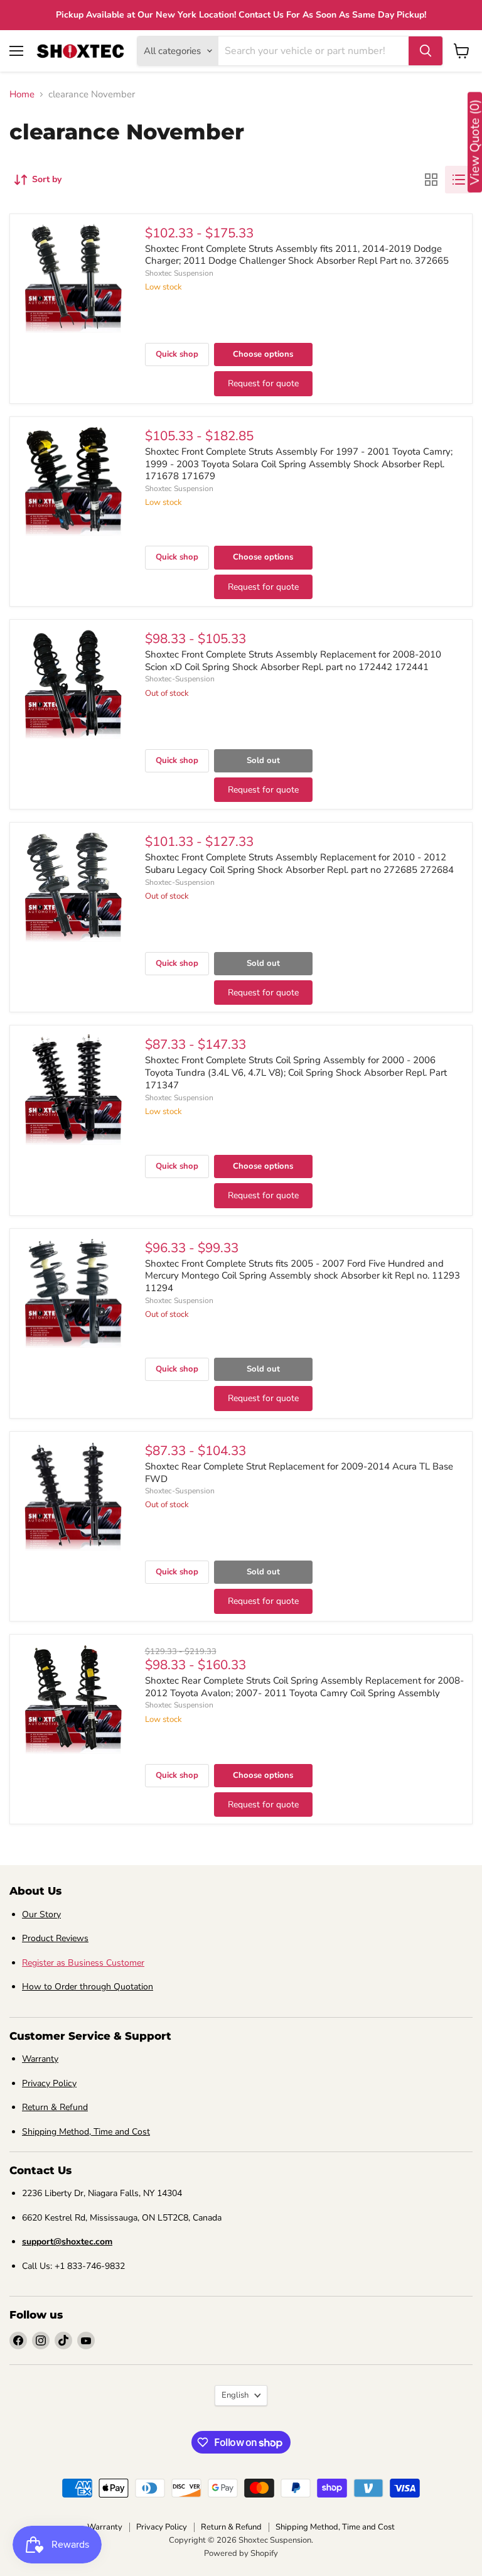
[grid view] (431, 180)
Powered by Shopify (241, 2553)
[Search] (426, 51)
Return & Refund (55, 2107)
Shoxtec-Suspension (180, 679)
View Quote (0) (475, 143)
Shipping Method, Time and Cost (86, 2132)
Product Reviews (55, 1938)
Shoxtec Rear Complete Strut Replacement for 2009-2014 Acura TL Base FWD (299, 1473)
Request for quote (263, 383)
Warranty (40, 2059)
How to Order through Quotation (88, 1987)
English (235, 2395)
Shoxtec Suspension (179, 273)
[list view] (459, 180)
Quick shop (177, 354)
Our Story (41, 1914)
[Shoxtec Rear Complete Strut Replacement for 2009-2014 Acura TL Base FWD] (73, 1495)
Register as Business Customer (83, 1963)
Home (22, 95)
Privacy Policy (49, 2083)
